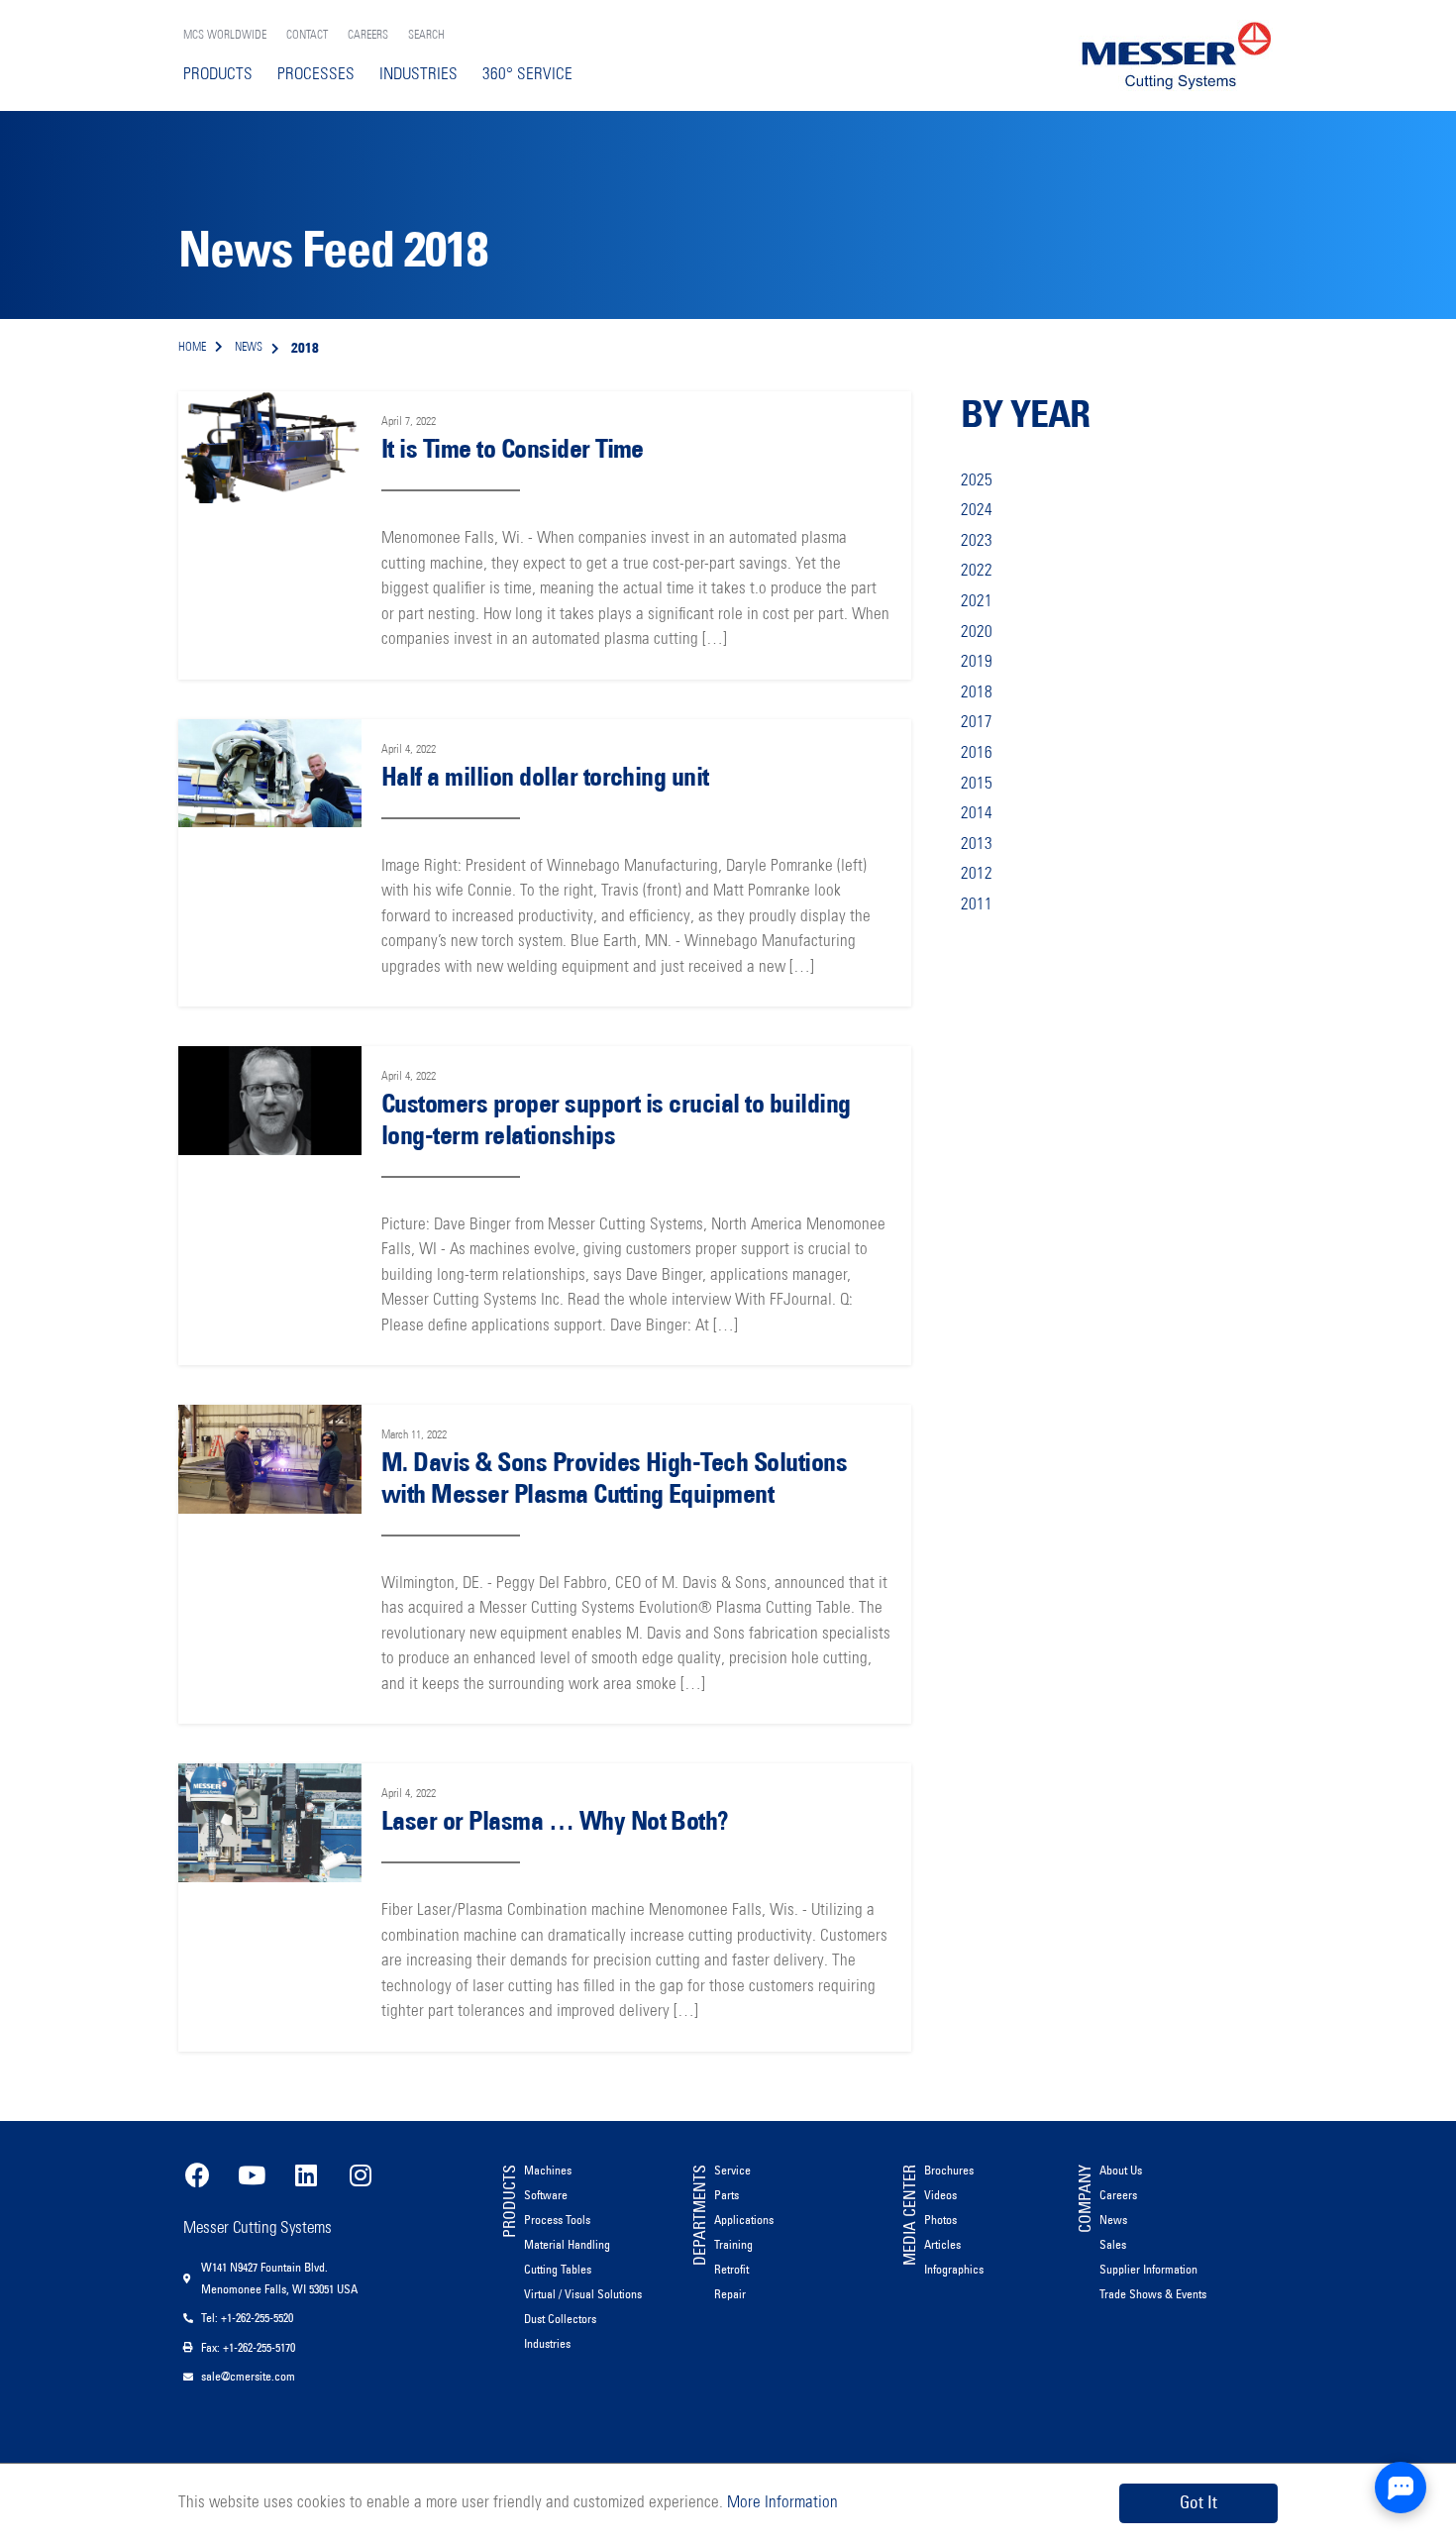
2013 (977, 845)
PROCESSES (316, 75)
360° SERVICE (527, 75)
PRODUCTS (218, 75)
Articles (942, 2244)
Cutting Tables (558, 2269)
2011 (977, 905)
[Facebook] (197, 2175)
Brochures (949, 2170)
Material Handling (567, 2244)
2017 (977, 723)
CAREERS (368, 36)
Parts (727, 2195)
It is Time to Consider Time (513, 449)
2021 (977, 602)
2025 (977, 481)
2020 (977, 633)
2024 (977, 511)
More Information (780, 2503)
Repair (730, 2294)
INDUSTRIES (418, 75)
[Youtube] (252, 2175)
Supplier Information (1148, 2269)
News (1113, 2220)
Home (192, 348)
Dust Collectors (560, 2319)
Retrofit (731, 2269)
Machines (548, 2170)
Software (546, 2195)
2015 (977, 784)
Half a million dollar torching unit (545, 777)
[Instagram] (361, 2175)
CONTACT (307, 36)
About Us (1121, 2170)
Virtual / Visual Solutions (583, 2294)
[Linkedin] (306, 2175)
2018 (977, 693)
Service (732, 2170)
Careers (1118, 2195)
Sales (1113, 2244)
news (249, 348)
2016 (977, 753)
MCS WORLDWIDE (225, 36)
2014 (977, 814)
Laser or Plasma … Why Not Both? (555, 1821)
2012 (977, 874)
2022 (977, 571)
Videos (940, 2195)
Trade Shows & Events (1153, 2294)
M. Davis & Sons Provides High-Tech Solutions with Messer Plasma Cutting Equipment (614, 1478)
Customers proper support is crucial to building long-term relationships (616, 1119)
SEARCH (426, 36)
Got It (1198, 2502)
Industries (547, 2343)
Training (733, 2244)
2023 (977, 541)
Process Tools (557, 2220)
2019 (977, 662)
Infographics (954, 2269)
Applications (744, 2220)
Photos (940, 2220)
